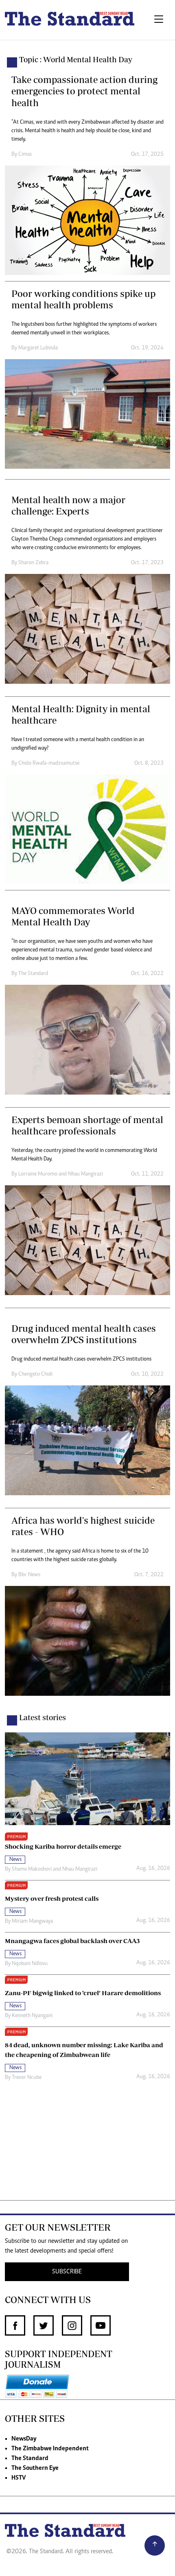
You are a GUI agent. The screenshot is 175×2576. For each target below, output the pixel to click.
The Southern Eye (35, 2468)
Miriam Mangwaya (32, 1922)
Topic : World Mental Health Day (76, 59)
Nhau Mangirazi (85, 1174)
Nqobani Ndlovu (30, 1964)
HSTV (19, 2478)
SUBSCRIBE (67, 2272)
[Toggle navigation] (159, 20)
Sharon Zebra (33, 563)
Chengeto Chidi (35, 1374)
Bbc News (29, 1575)
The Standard (33, 974)
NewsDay (24, 2439)
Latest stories (43, 1717)
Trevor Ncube (27, 2078)
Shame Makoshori (32, 1869)
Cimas (25, 155)
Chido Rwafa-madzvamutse (49, 763)
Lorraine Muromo (38, 1174)
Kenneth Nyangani (32, 2016)
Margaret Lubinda (38, 348)
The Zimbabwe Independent (50, 2449)
